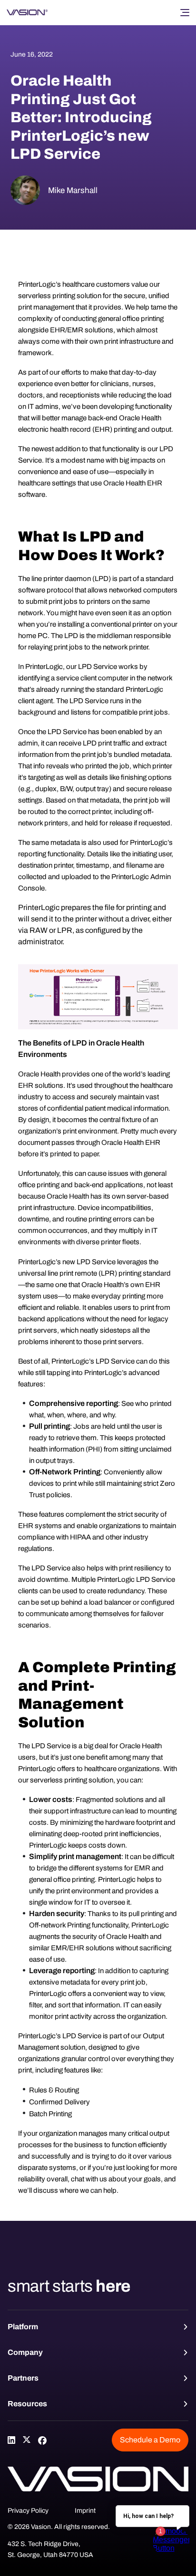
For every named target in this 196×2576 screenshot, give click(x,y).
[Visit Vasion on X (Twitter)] (27, 2440)
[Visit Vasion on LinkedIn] (11, 2440)
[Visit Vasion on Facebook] (42, 2440)
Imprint (85, 2511)
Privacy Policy (28, 2511)
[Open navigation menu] (185, 12)
